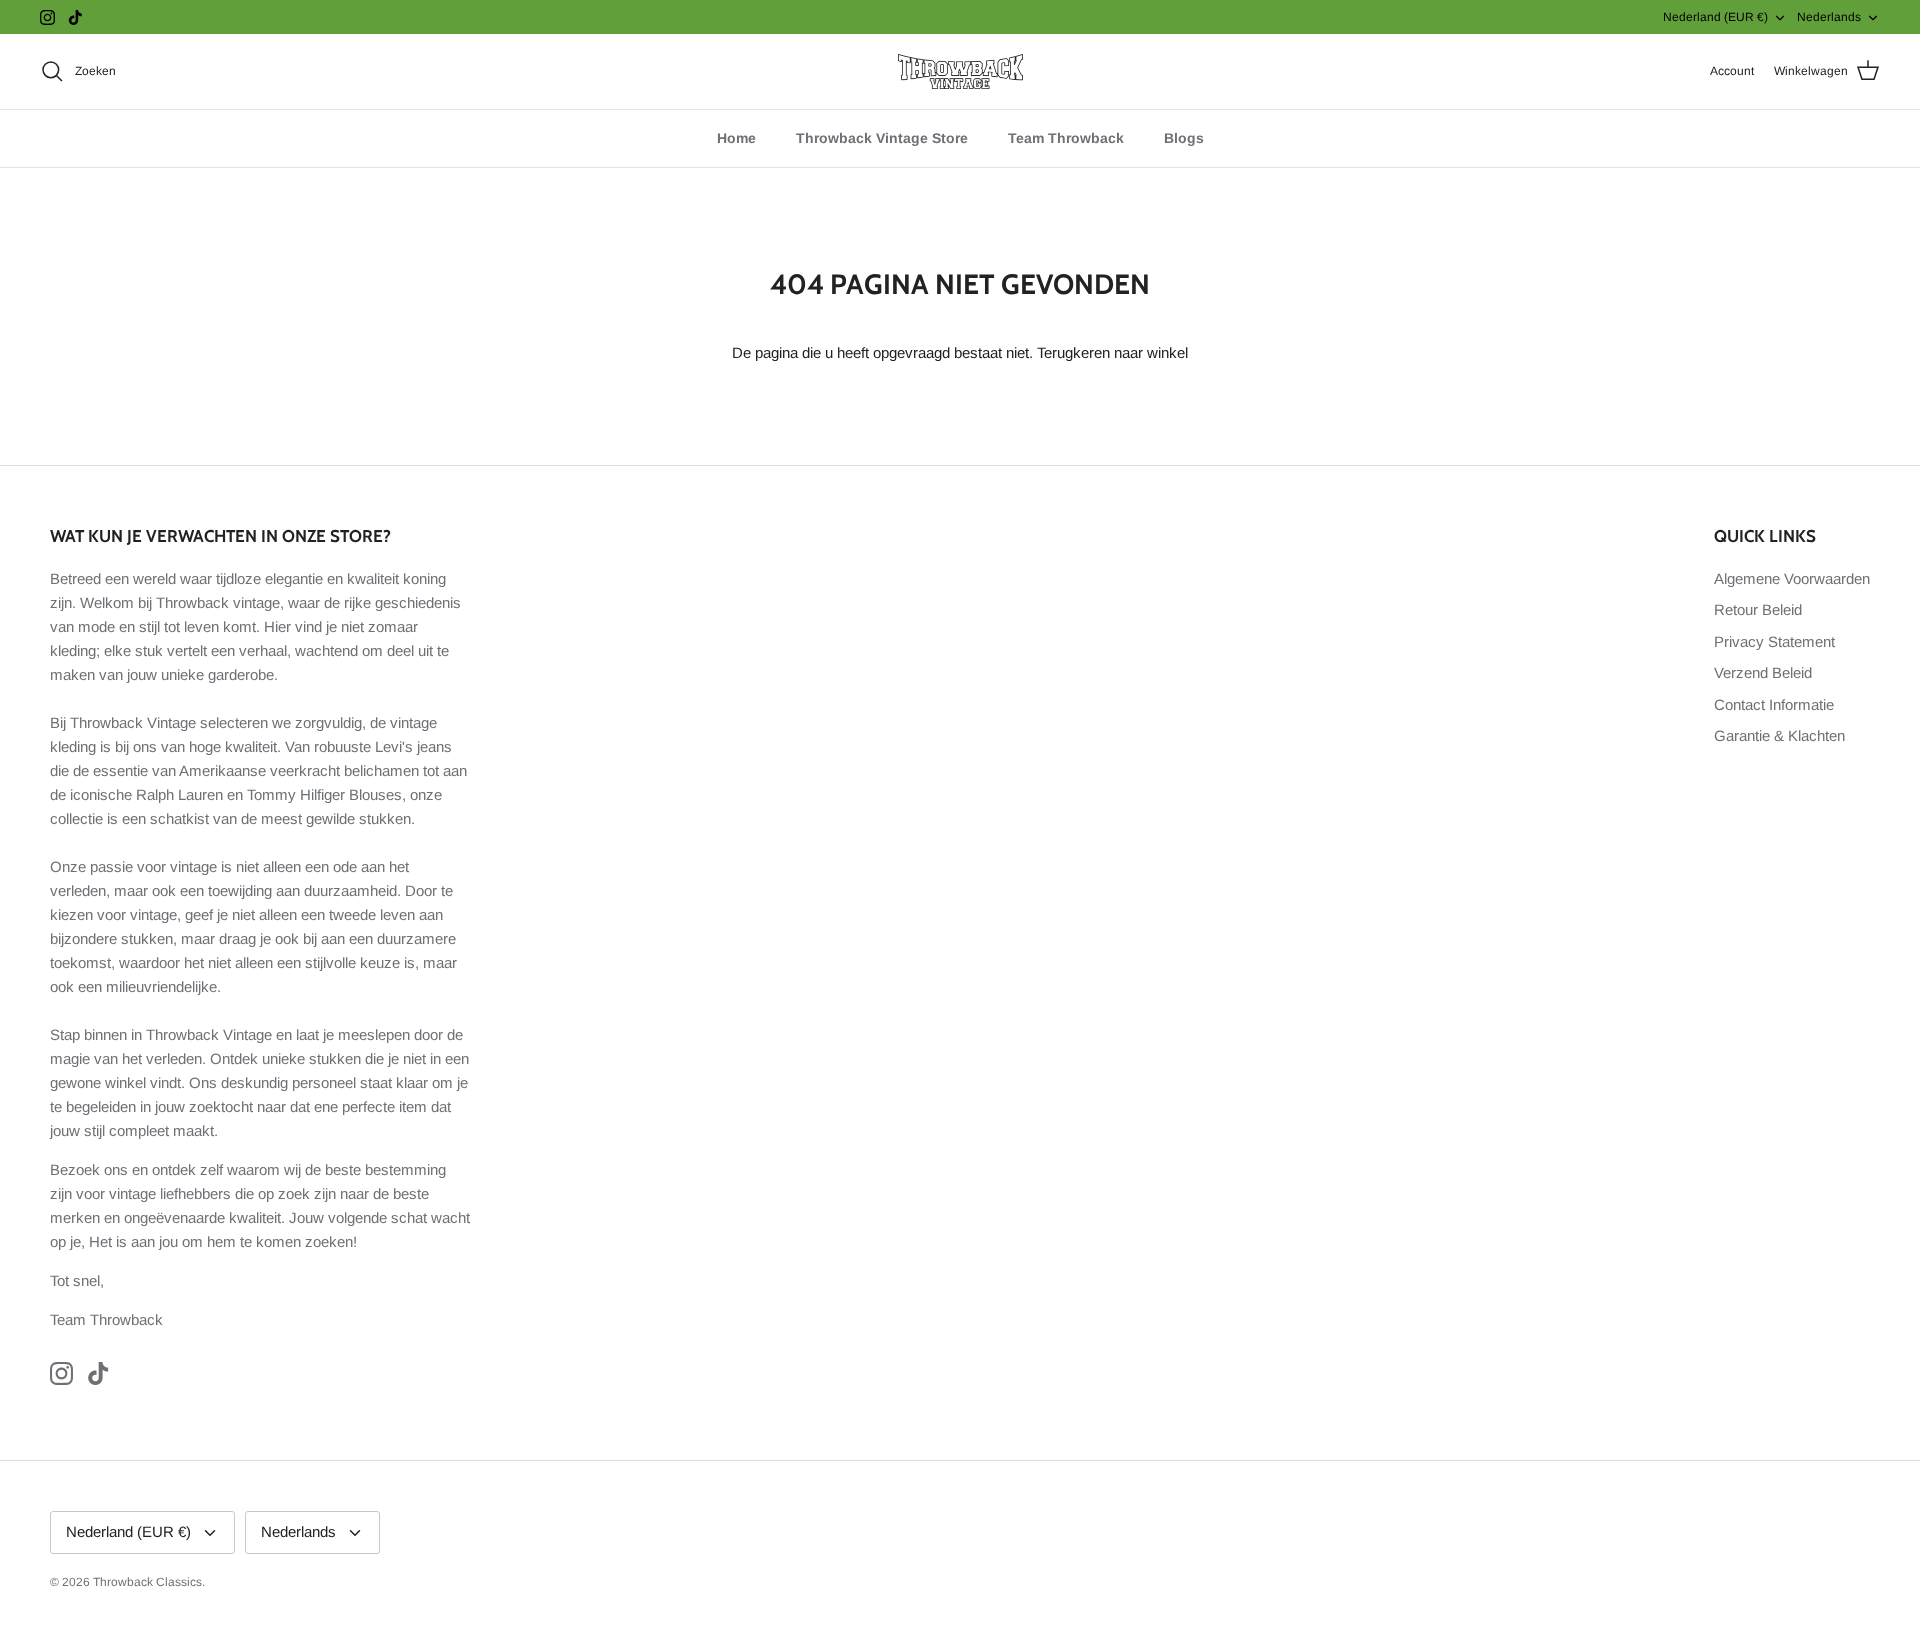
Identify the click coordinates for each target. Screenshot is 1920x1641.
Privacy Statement (1774, 641)
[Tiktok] (75, 17)
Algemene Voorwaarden (1792, 578)
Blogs (1184, 138)
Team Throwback (1066, 138)
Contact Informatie (1774, 704)
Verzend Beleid (1763, 672)
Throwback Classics (147, 1582)
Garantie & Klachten (1779, 735)
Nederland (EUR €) (1715, 17)
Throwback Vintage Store (882, 138)
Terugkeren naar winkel (1112, 352)
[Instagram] (47, 17)
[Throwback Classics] (960, 71)
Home (736, 138)
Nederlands (1829, 17)
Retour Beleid (1758, 609)
